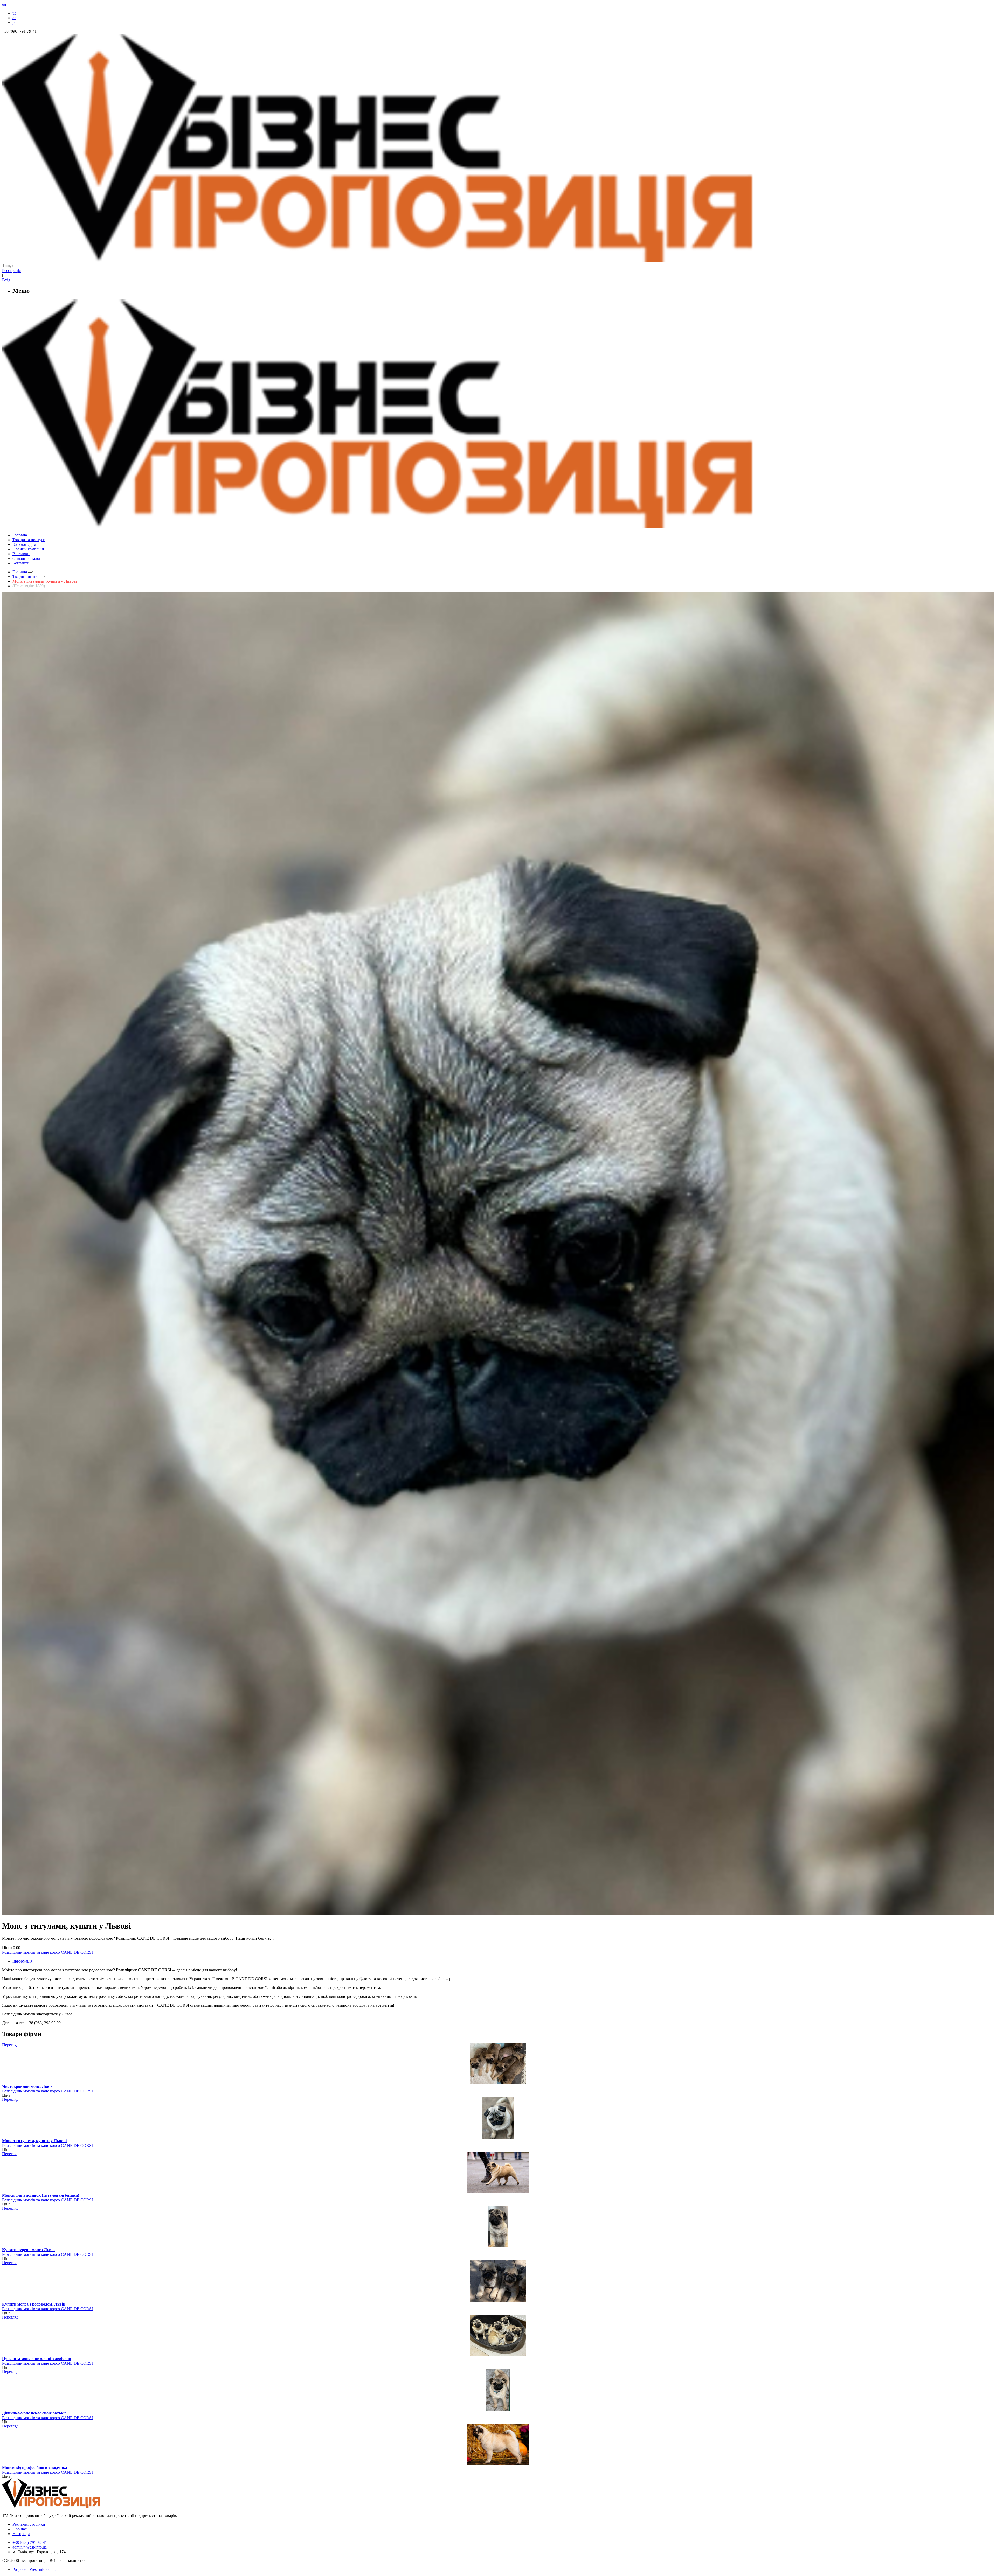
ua (14, 13)
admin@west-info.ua (30, 2547)
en (14, 18)
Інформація (22, 1961)
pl (14, 22)
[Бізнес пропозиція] (498, 260)
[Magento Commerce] (498, 526)
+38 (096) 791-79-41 (30, 2542)
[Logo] (67, 2507)
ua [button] (4, 4)
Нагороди (21, 2534)
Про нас (20, 2529)
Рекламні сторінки (29, 2524)
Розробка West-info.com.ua (35, 2569)
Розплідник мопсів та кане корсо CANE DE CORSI (47, 1952)
